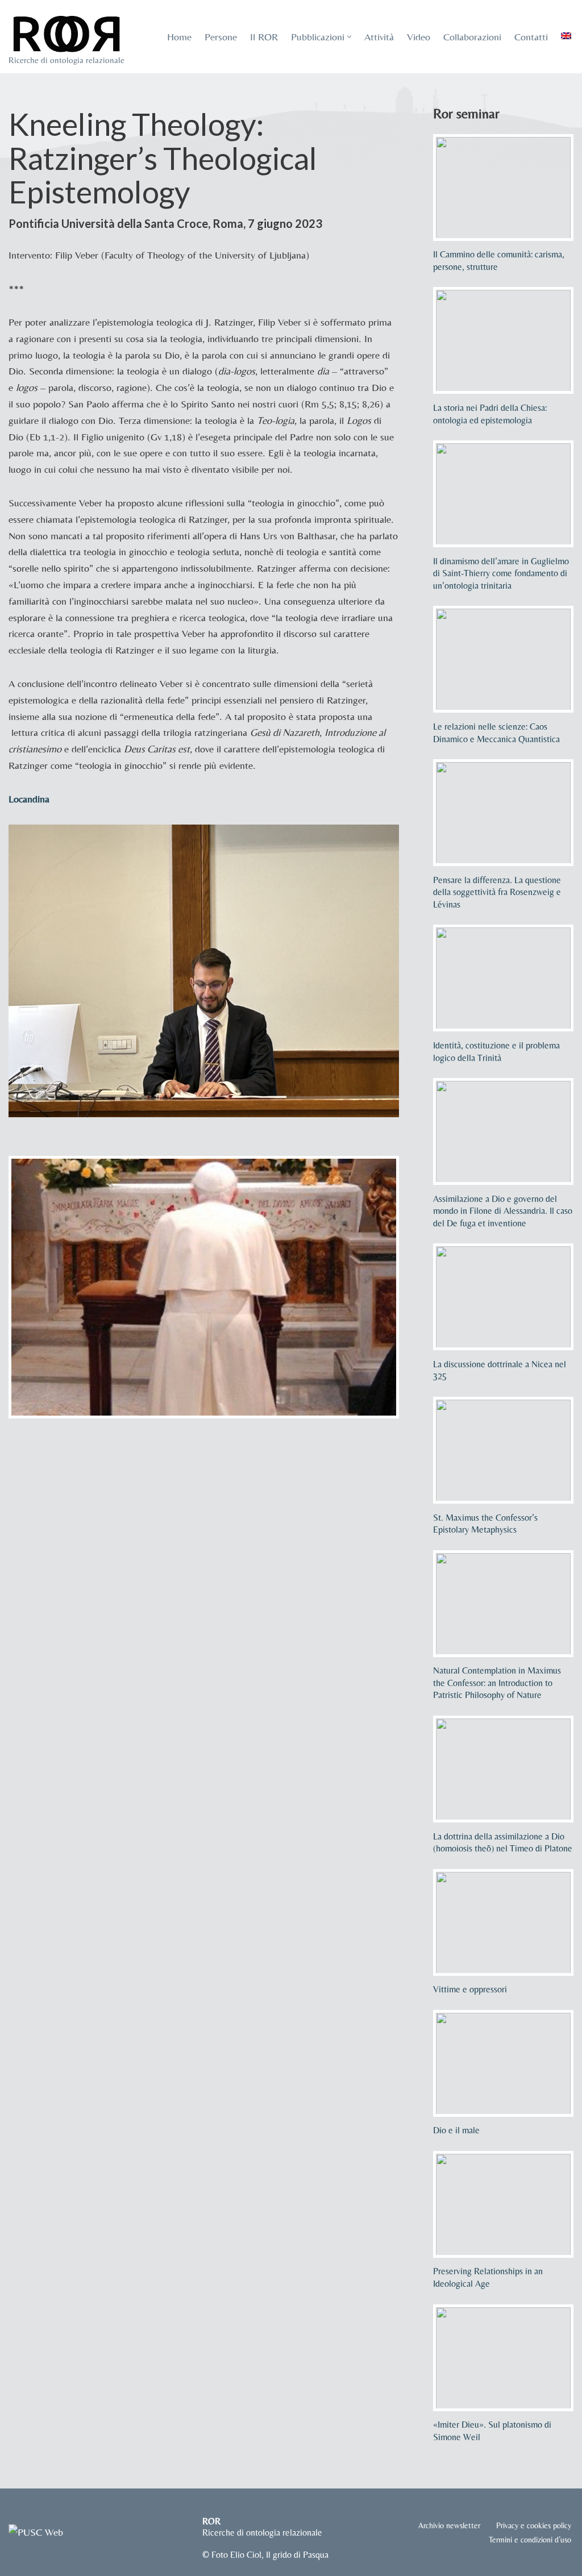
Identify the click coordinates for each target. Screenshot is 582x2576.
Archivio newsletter (449, 2525)
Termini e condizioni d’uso (530, 2540)
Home (179, 37)
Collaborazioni (472, 37)
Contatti (531, 37)
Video (419, 37)
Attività (379, 37)
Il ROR (264, 37)
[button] (349, 37)
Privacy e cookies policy (534, 2525)
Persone (221, 37)
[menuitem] (566, 36)
